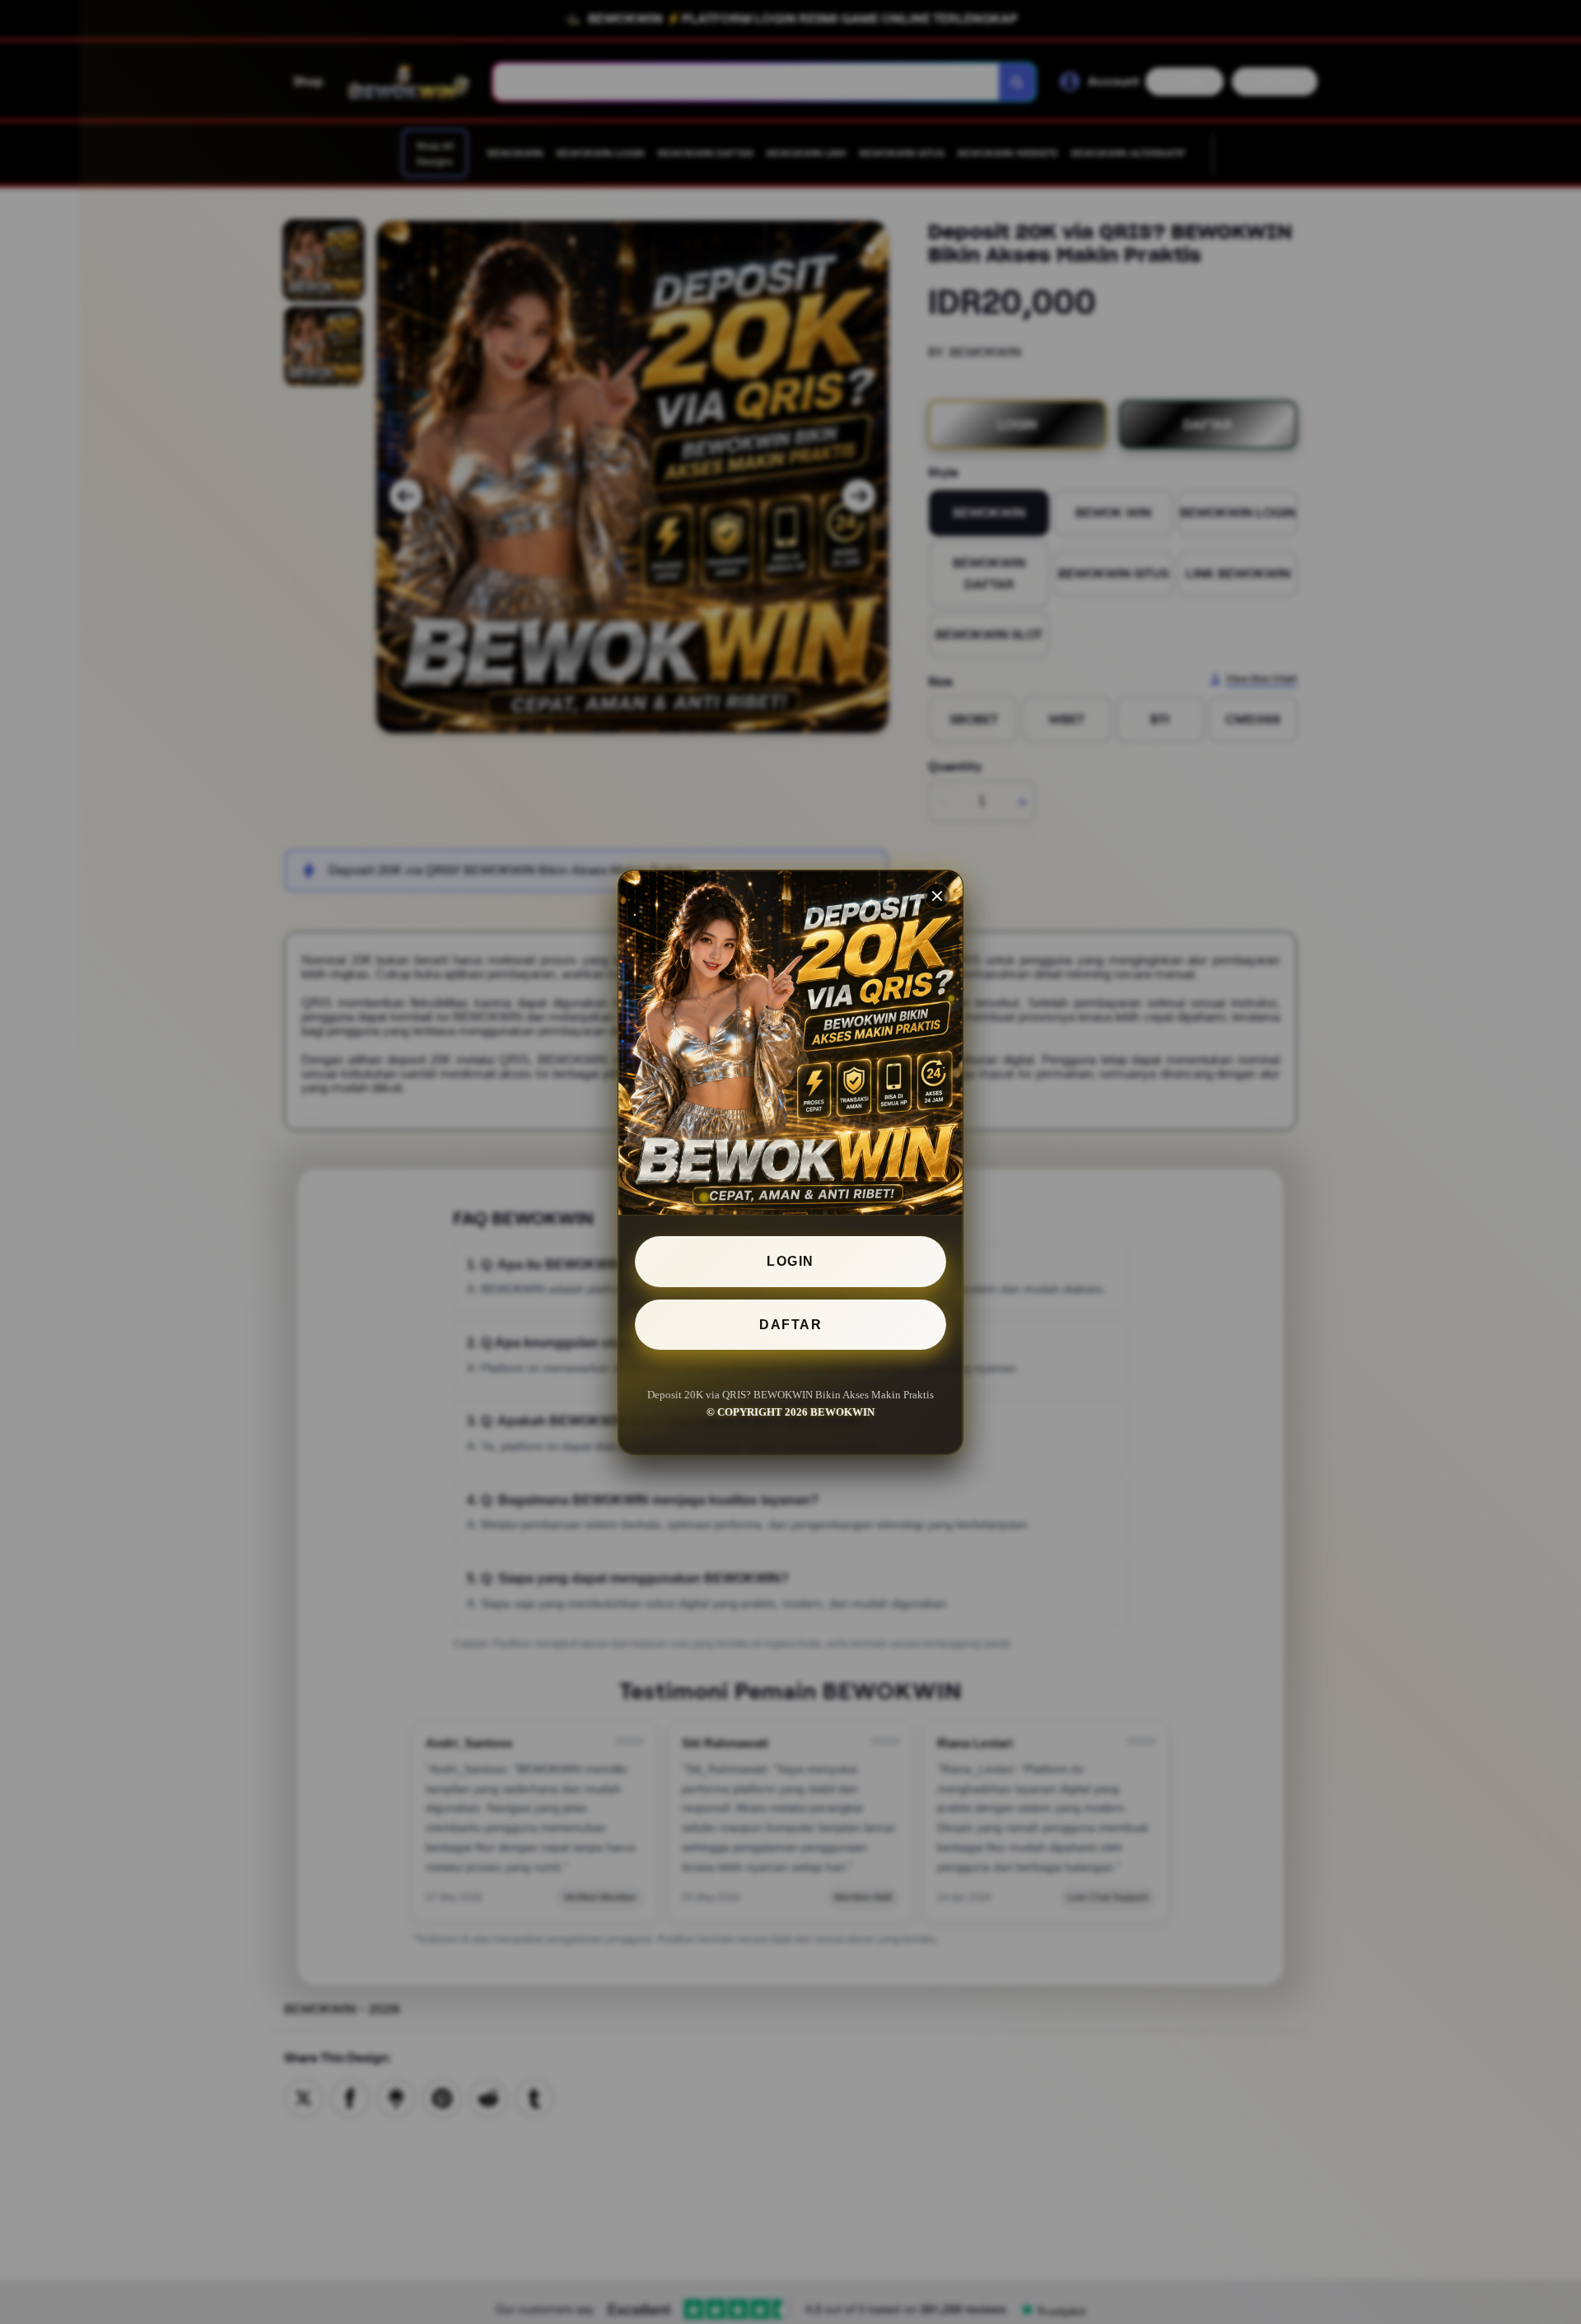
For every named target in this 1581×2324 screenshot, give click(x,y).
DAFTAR (790, 1324)
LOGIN (790, 1261)
